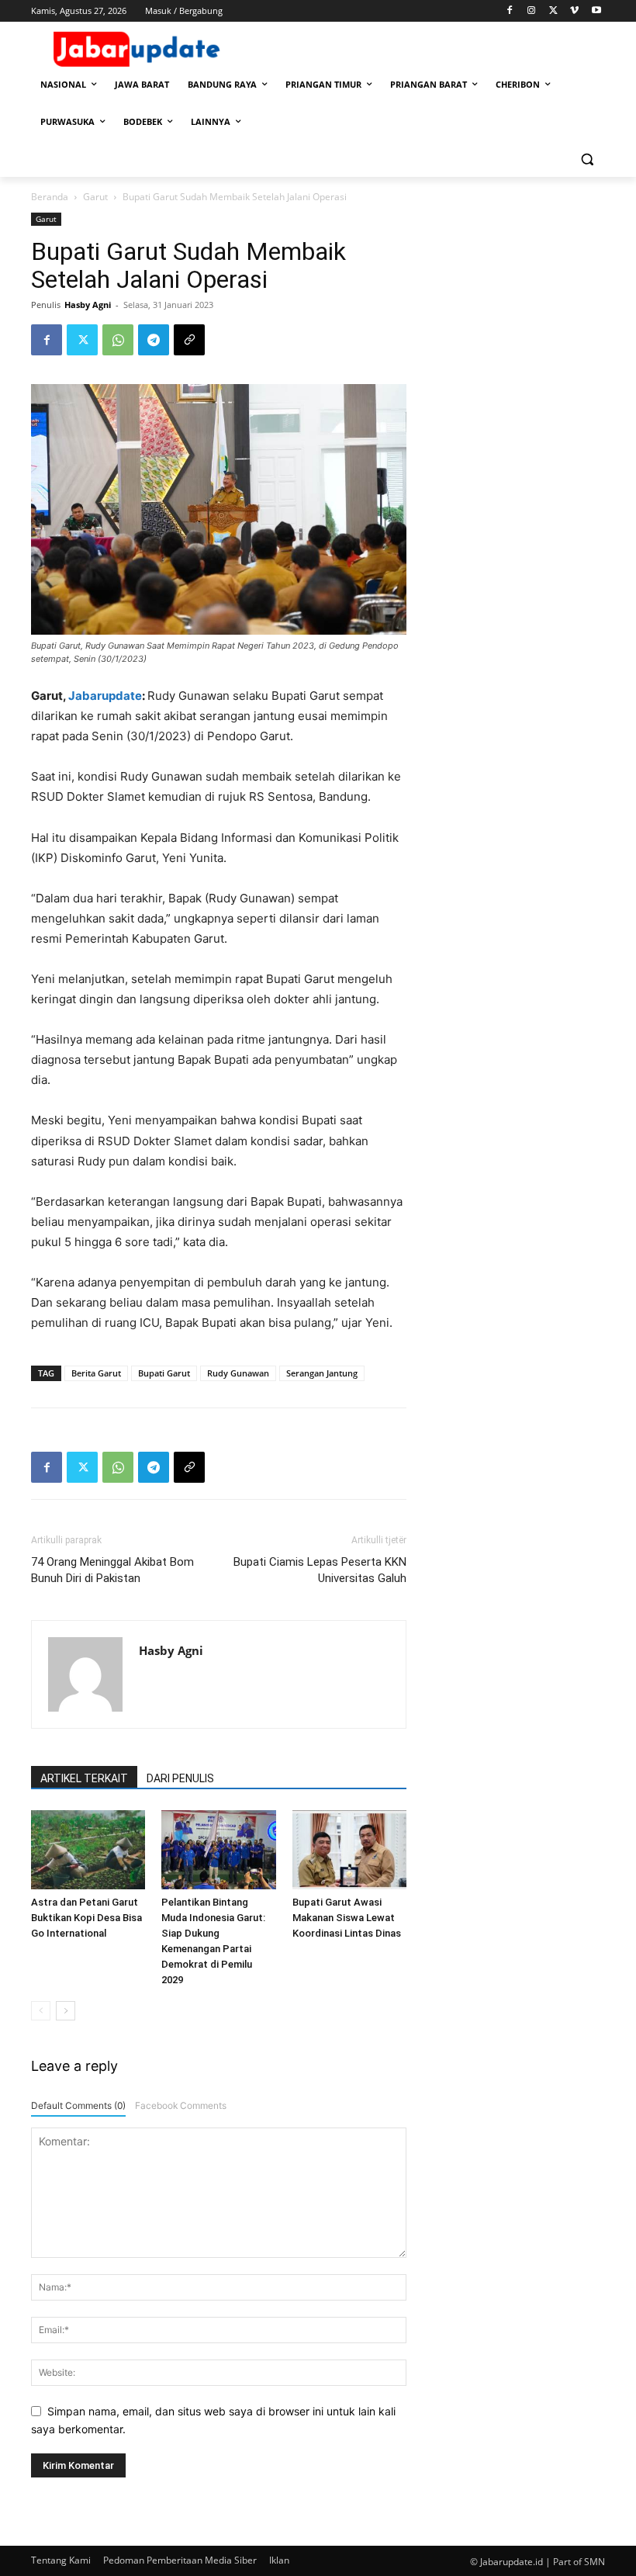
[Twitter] (553, 11)
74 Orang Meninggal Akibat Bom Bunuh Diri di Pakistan (112, 1570)
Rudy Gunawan (238, 1373)
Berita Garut (96, 1373)
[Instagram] (532, 11)
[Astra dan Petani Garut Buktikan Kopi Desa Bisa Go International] (88, 1849)
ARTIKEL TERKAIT (84, 1778)
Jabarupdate (105, 696)
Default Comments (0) (78, 2105)
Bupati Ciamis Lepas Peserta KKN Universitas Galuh (320, 1570)
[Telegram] (154, 340)
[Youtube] (596, 11)
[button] (587, 159)
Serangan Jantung (322, 1373)
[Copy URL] (189, 340)
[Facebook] (510, 11)
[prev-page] (41, 2011)
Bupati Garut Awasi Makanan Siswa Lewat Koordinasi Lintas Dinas (347, 1918)
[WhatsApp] (118, 340)
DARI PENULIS (180, 1778)
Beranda (50, 197)
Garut (95, 197)
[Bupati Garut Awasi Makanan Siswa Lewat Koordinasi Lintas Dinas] (349, 1849)
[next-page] (66, 2011)
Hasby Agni (88, 305)
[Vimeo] (574, 11)
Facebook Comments (181, 2105)
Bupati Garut (164, 1373)
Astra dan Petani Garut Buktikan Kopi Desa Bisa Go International (86, 1918)
